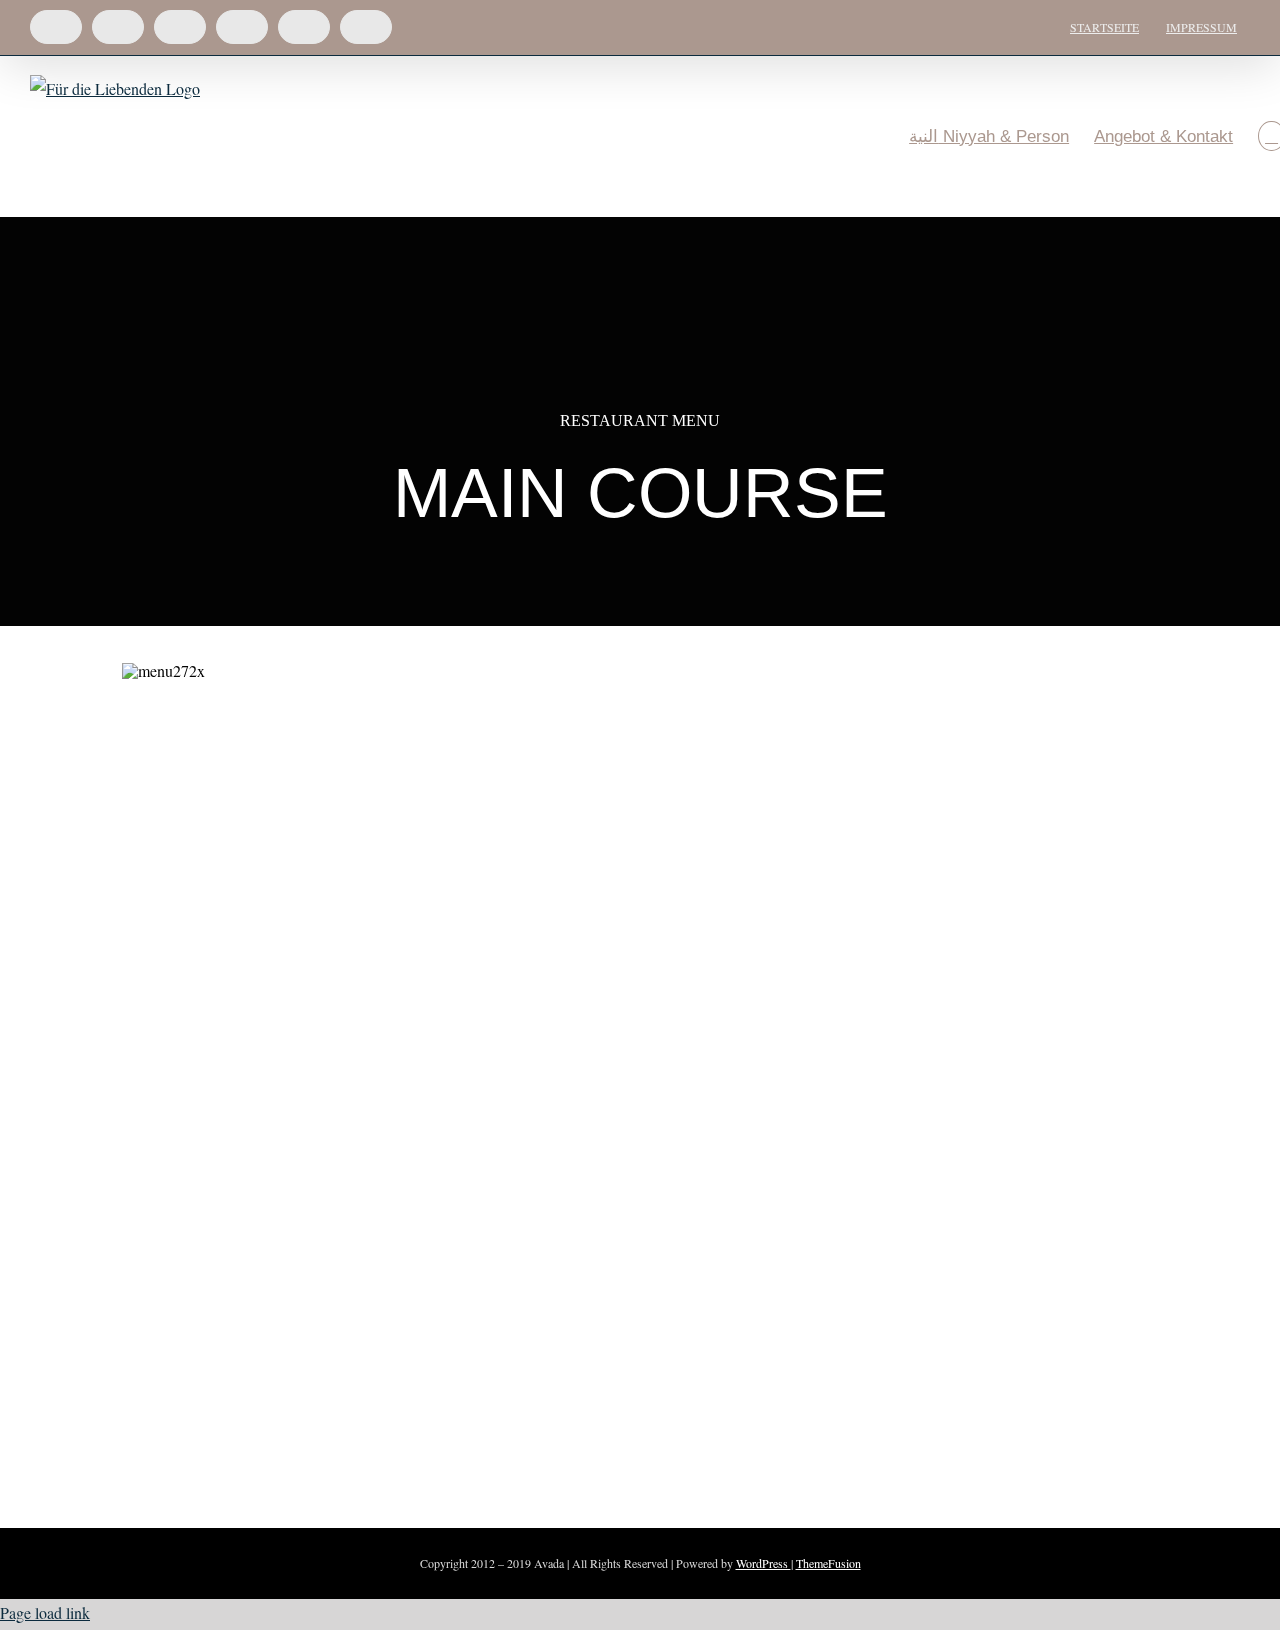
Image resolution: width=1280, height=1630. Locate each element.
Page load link (45, 1612)
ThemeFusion (828, 1563)
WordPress (763, 1563)
